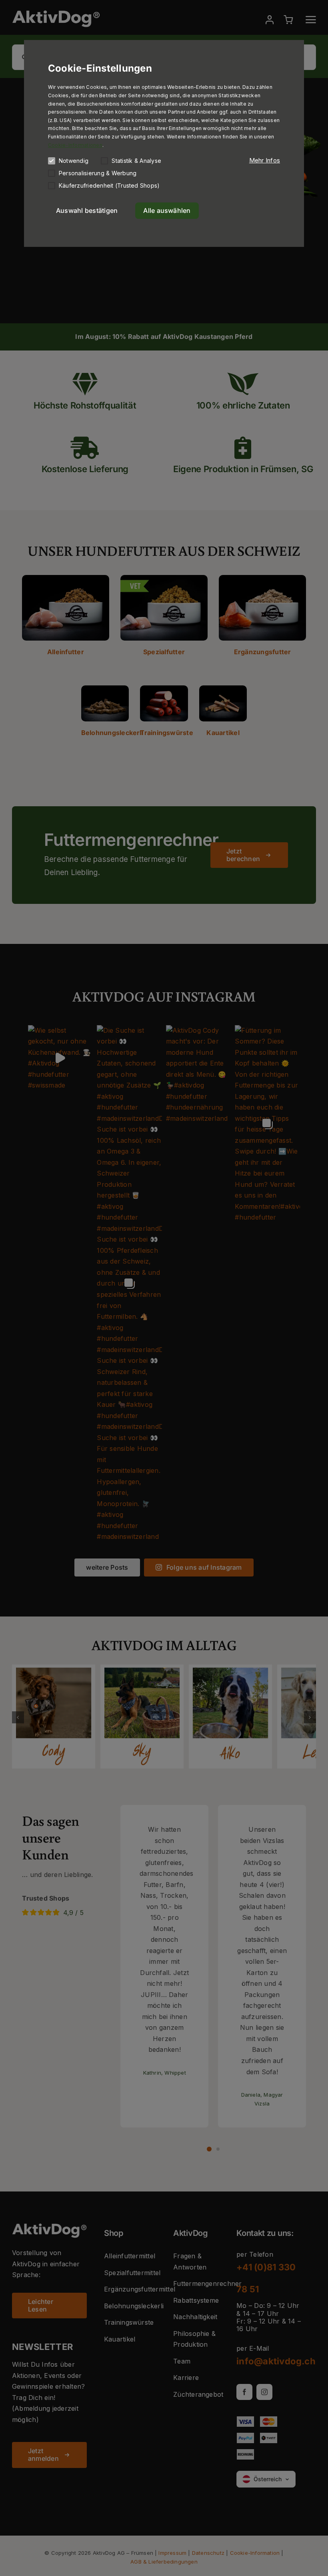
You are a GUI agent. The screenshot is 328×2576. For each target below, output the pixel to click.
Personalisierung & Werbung (98, 173)
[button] (265, 160)
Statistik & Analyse (136, 161)
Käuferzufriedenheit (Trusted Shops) (109, 185)
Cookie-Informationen (75, 145)
